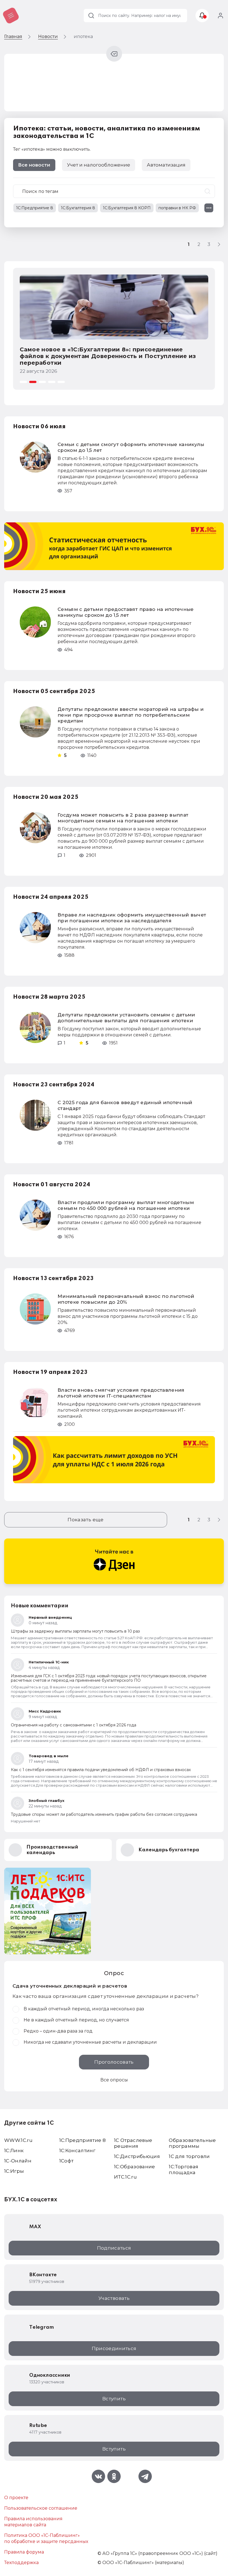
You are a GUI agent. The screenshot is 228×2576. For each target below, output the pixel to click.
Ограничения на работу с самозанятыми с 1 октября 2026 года (74, 1725)
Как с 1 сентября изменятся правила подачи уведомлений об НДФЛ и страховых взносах (101, 1770)
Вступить (114, 2399)
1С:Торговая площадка (184, 2170)
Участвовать (114, 2298)
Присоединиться (114, 2348)
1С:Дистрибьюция (137, 2156)
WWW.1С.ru (18, 2140)
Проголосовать (114, 2062)
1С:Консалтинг (77, 2151)
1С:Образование (135, 2167)
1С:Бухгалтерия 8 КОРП (127, 208)
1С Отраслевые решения (133, 2143)
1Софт (66, 2161)
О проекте (16, 2498)
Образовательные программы (192, 2143)
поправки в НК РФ (177, 208)
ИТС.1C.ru (125, 2177)
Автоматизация (166, 165)
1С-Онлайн (18, 2161)
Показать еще (86, 1520)
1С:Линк (14, 2151)
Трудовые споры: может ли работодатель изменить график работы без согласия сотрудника (104, 1814)
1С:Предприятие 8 (35, 208)
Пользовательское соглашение (41, 2508)
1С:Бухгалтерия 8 (78, 208)
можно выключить (68, 149)
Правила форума (24, 2552)
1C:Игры (14, 2171)
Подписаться (114, 2248)
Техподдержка (21, 2563)
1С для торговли (189, 2156)
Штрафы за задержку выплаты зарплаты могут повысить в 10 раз (75, 1631)
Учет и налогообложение (99, 165)
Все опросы (114, 2080)
